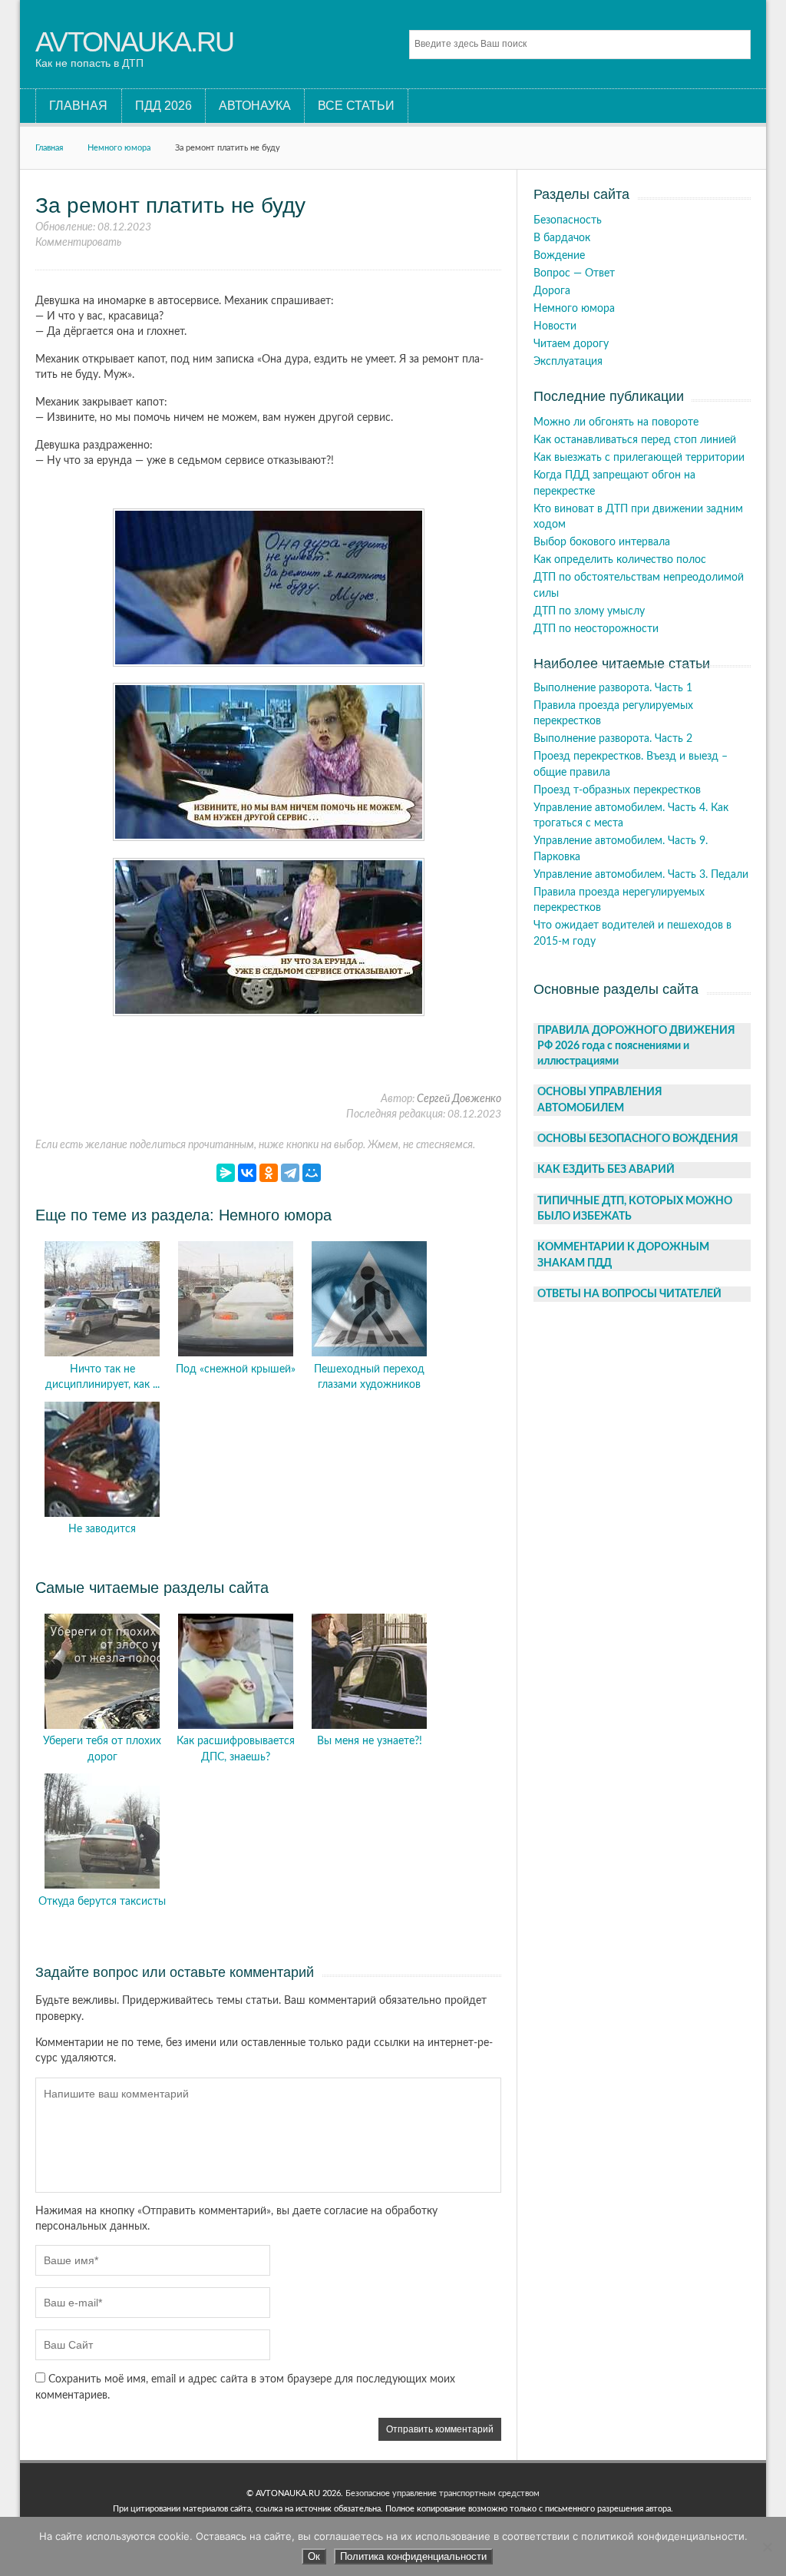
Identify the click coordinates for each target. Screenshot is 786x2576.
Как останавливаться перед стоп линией (635, 440)
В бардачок (562, 238)
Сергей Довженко (459, 1099)
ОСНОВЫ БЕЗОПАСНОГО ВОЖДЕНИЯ (638, 1139)
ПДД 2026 (163, 106)
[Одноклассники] (269, 1173)
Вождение (559, 256)
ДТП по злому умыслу (589, 611)
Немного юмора (119, 148)
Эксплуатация (568, 362)
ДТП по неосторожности (596, 629)
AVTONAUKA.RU (134, 42)
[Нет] (767, 2547)
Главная (49, 148)
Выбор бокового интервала (602, 542)
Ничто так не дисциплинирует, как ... (102, 1377)
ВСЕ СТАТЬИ (356, 106)
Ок (314, 2556)
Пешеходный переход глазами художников (369, 1377)
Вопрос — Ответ (574, 273)
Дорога (552, 291)
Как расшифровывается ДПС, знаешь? (236, 1749)
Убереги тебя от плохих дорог (102, 1749)
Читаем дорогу (571, 344)
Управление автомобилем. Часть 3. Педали (641, 875)
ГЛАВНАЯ (78, 106)
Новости (555, 326)
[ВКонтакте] (247, 1173)
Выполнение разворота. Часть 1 (613, 688)
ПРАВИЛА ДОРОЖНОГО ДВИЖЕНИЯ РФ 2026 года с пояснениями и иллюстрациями (636, 1046)
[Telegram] (290, 1173)
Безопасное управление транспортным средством (443, 2493)
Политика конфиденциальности (413, 2556)
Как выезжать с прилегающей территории (639, 458)
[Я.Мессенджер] (226, 1173)
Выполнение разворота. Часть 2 (613, 739)
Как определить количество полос (620, 560)
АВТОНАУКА (255, 106)
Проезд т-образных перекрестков (617, 790)
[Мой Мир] (312, 1173)
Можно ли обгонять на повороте (616, 422)
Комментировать (78, 243)
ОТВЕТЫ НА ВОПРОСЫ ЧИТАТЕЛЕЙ (629, 1294)
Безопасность (568, 220)
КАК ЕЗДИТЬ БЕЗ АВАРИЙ (606, 1170)
